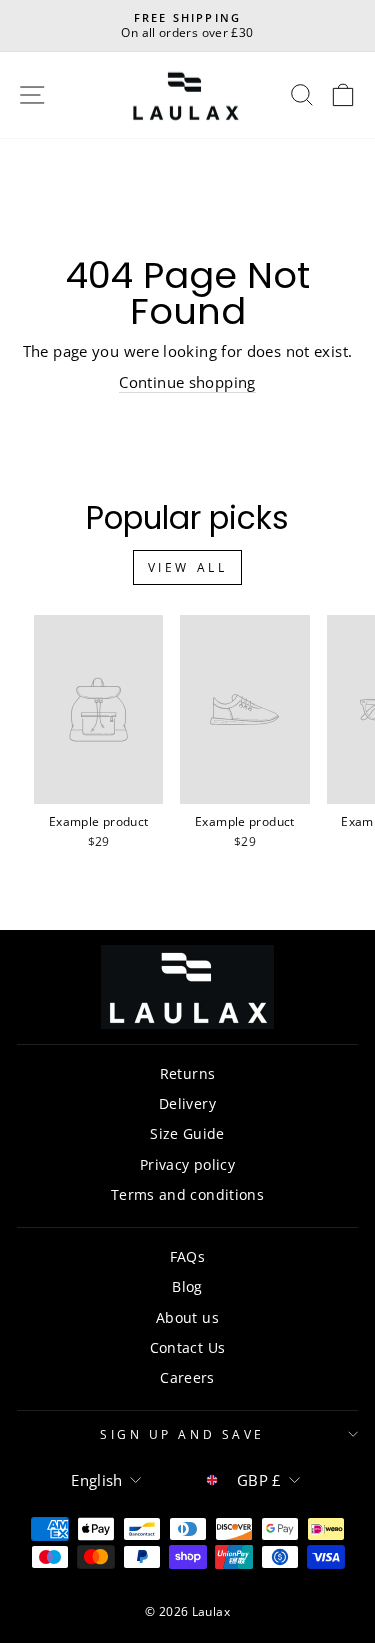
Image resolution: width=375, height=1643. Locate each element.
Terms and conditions (187, 1194)
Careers (187, 1377)
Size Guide (187, 1133)
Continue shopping (187, 382)
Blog (187, 1286)
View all (188, 567)
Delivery (187, 1103)
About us (187, 1317)
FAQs (187, 1256)
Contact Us (188, 1347)
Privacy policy (187, 1164)
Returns (188, 1073)
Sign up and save (182, 1434)
